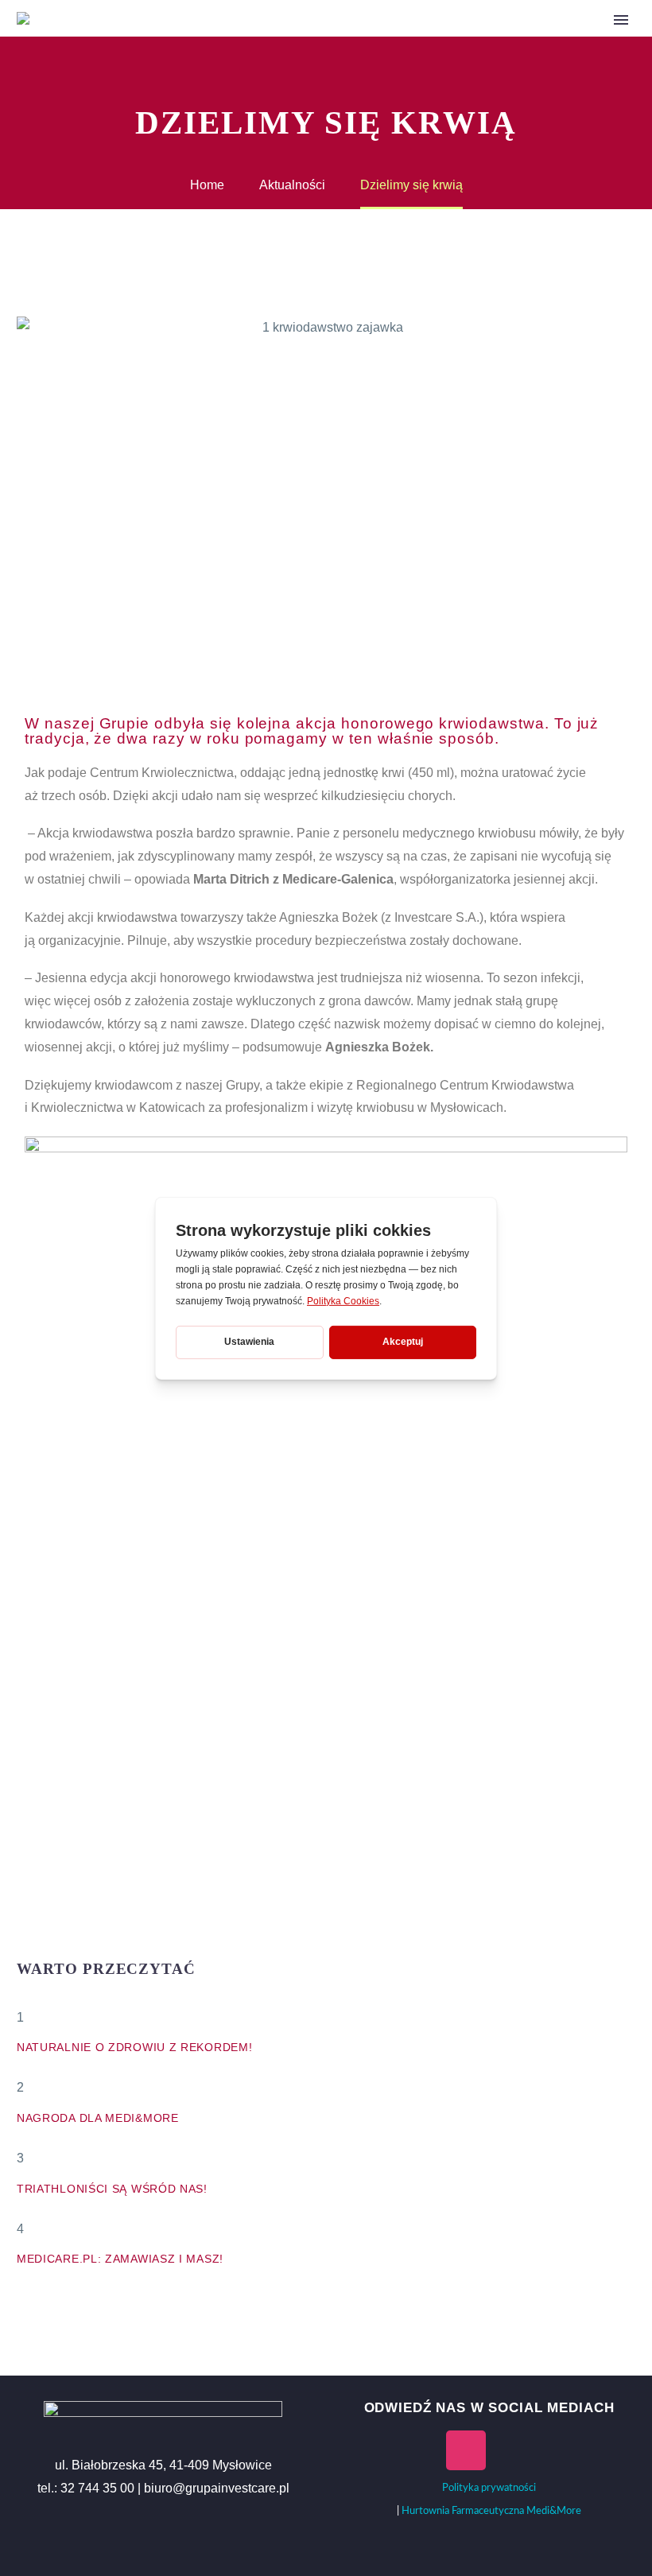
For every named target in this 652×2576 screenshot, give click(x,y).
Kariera (576, 41)
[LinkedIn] (122, 1941)
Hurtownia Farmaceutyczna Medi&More (491, 2511)
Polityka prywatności (489, 2488)
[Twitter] (51, 1941)
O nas (304, 41)
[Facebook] (27, 1941)
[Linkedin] (560, 2450)
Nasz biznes (485, 41)
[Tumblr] (99, 1941)
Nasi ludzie (385, 41)
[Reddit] (146, 1941)
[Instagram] (466, 2450)
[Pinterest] (75, 1941)
